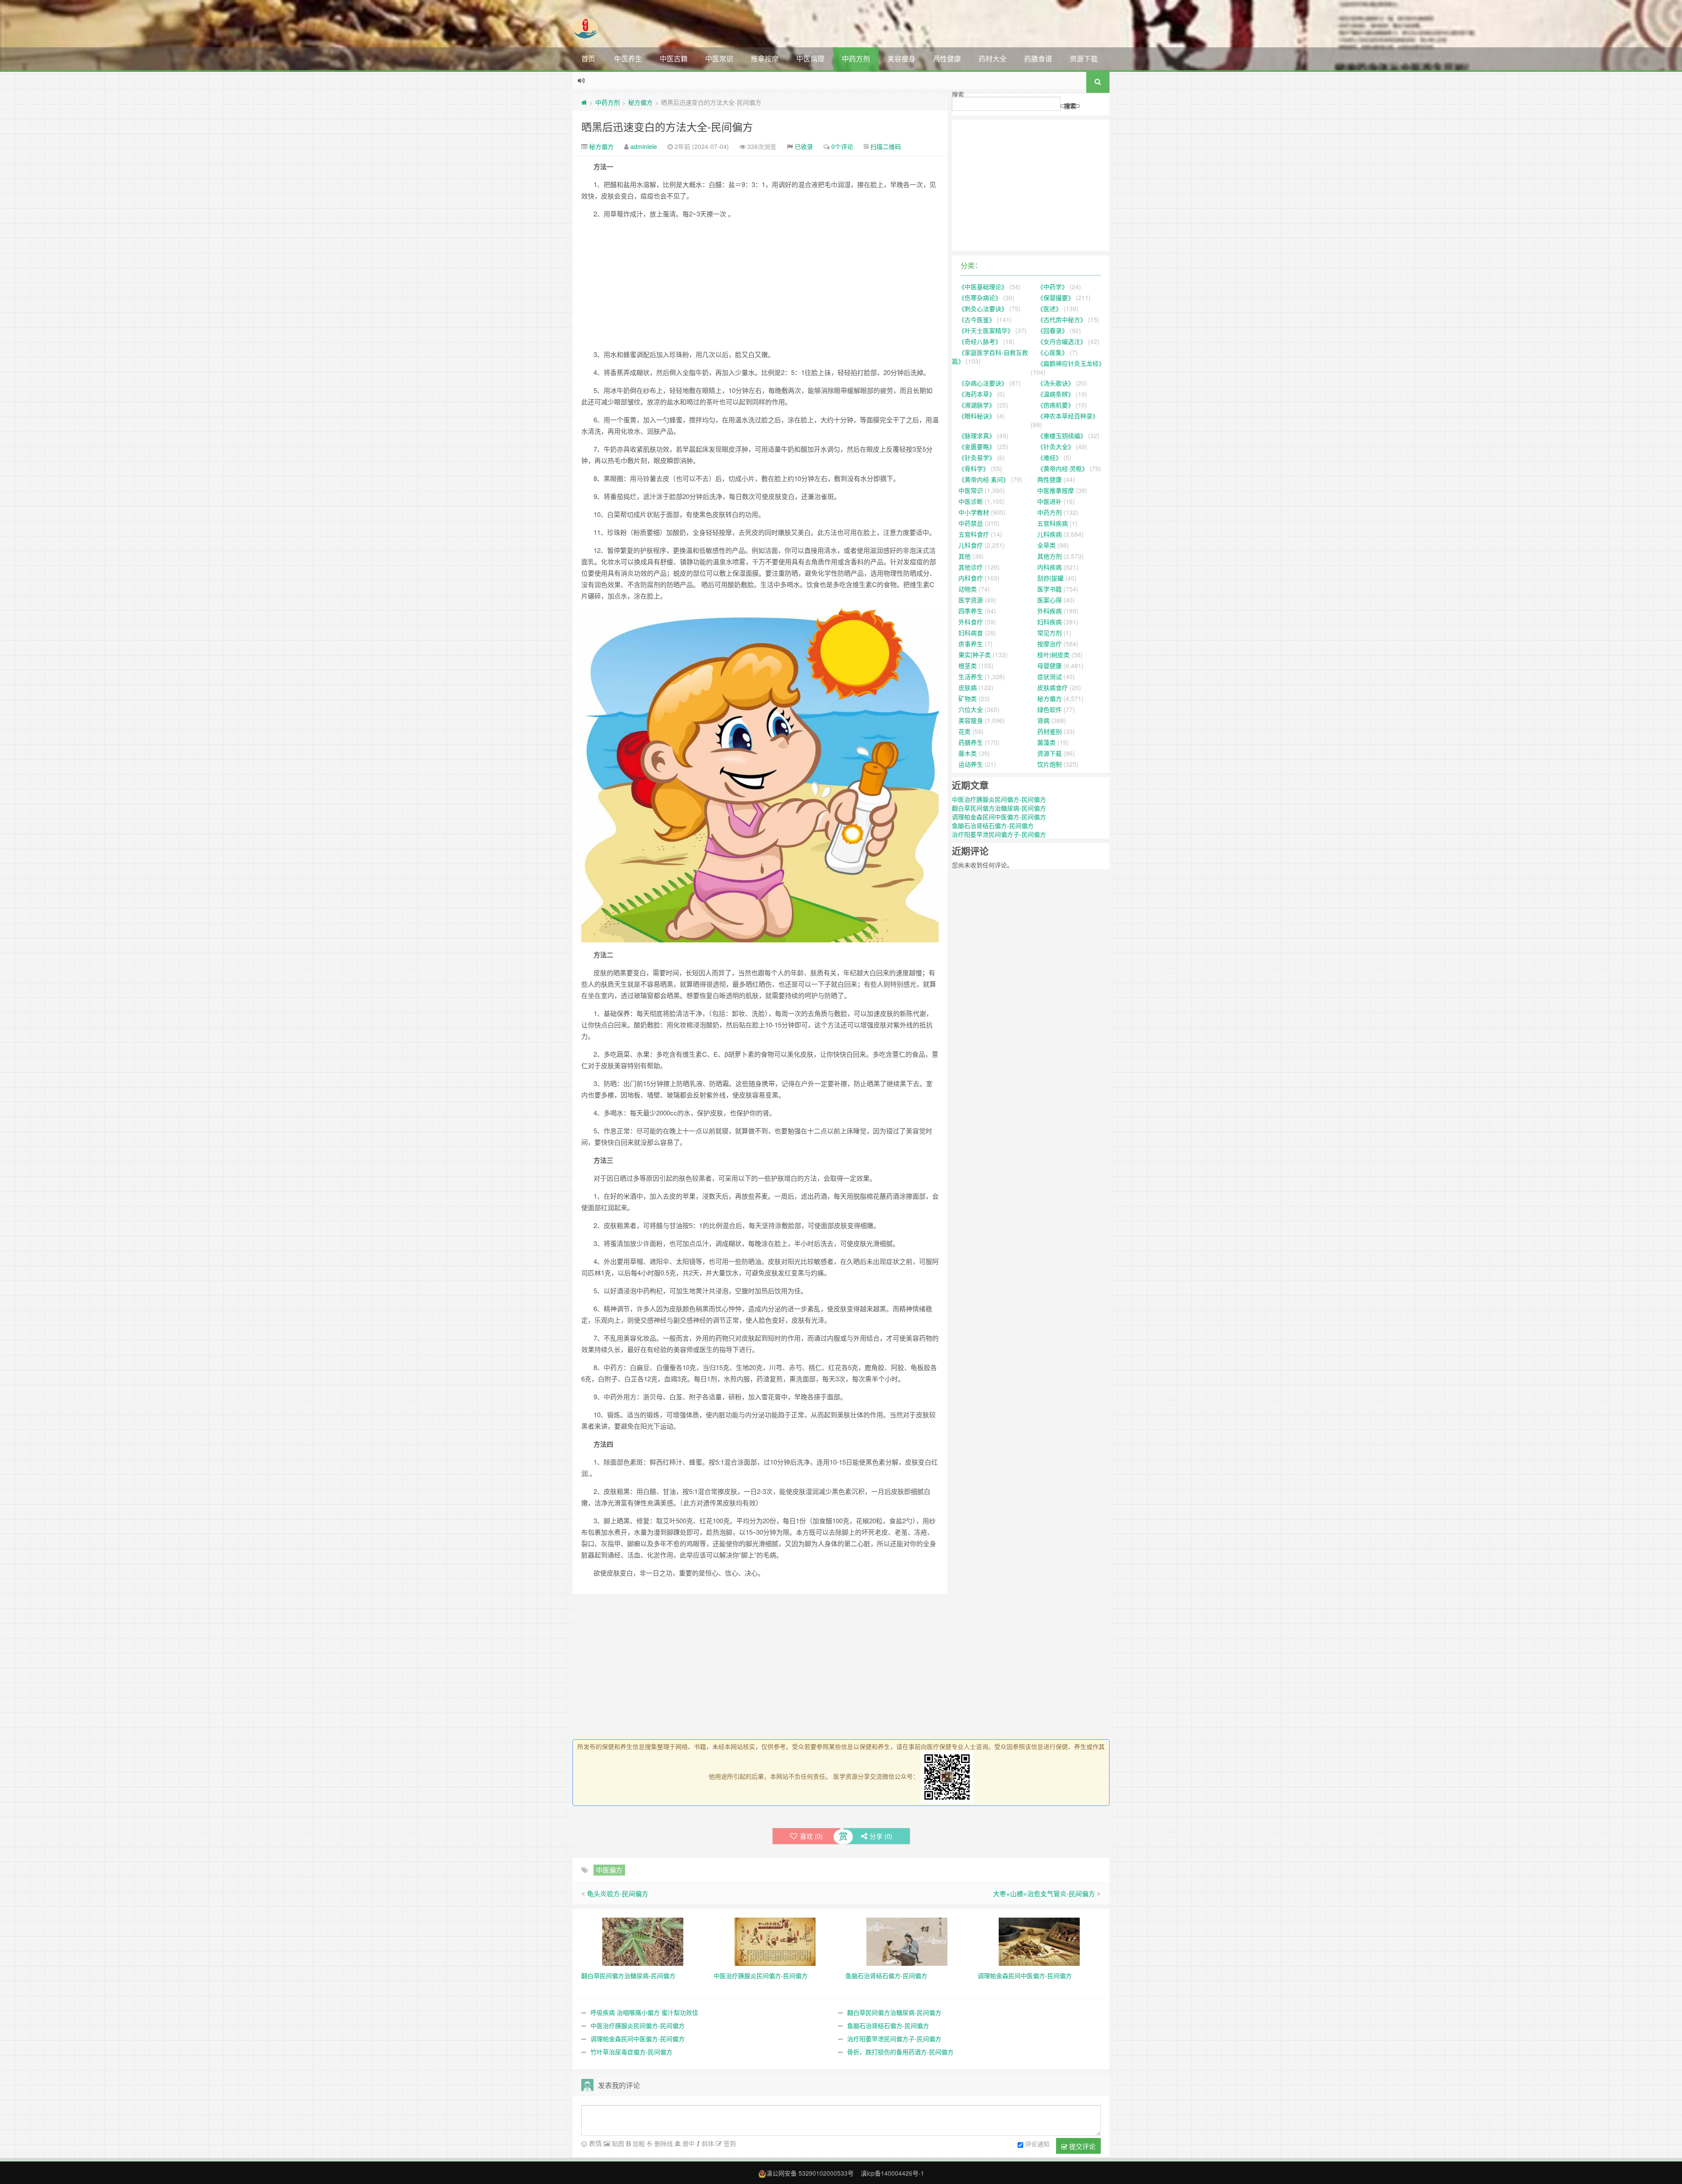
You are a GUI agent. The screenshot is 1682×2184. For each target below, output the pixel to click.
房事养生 (971, 644)
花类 (965, 731)
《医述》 (1049, 308)
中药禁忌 (971, 523)
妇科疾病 (1049, 622)
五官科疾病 (1053, 523)
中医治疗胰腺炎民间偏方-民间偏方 (638, 2025)
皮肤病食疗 (1053, 687)
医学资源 (971, 600)
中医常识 (719, 58)
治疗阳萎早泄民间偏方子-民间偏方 (894, 2039)
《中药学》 (1053, 287)
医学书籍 (1049, 589)
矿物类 (968, 698)
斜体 (707, 2143)
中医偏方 (609, 1870)
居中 (688, 2143)
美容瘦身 (901, 58)
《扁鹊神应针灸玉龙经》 (1071, 363)
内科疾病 (1049, 567)
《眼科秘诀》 (977, 416)
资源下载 (1084, 58)
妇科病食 (971, 633)
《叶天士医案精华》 (986, 330)
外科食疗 (971, 622)
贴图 (617, 2143)
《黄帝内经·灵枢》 (1063, 468)
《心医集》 (1053, 352)
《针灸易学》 (977, 457)
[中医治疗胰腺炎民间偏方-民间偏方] (775, 1940)
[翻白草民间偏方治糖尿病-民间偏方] (643, 1940)
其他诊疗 (971, 567)
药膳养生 (971, 742)
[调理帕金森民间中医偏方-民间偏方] (1039, 1940)
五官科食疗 (974, 534)
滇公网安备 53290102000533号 (810, 2173)
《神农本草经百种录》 (1068, 416)
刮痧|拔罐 (1050, 578)
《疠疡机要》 (1056, 405)
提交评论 (1081, 2146)
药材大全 (993, 58)
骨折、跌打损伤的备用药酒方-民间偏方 (900, 2052)
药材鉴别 (1049, 731)
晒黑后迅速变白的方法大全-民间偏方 (667, 126)
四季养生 (971, 611)
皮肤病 (968, 687)
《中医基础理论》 (983, 287)
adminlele (644, 146)
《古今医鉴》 (977, 319)
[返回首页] (584, 102)
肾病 (1043, 720)
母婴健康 (1049, 665)
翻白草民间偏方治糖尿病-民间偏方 (894, 2012)
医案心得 (1049, 600)
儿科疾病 (1049, 534)
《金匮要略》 (977, 446)
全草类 (1046, 545)
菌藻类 (1046, 742)
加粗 (638, 2143)
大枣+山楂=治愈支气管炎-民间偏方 (1044, 1893)
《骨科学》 (974, 468)
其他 (965, 556)
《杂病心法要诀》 (983, 383)
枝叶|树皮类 (1053, 655)
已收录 (804, 146)
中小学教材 (974, 512)
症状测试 (1049, 676)
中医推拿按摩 (1056, 490)
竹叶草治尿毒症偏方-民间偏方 (631, 2052)
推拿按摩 (765, 58)
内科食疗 (971, 578)
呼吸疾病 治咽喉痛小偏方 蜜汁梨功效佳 (644, 2012)
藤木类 (968, 753)
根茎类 (968, 665)
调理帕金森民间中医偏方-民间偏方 (638, 2039)
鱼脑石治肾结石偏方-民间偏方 (888, 2025)
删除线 (663, 2143)
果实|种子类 (975, 655)
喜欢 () (811, 1836)
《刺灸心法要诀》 (983, 308)
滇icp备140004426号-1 (892, 2173)
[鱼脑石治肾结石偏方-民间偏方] (907, 1940)
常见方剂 (1049, 633)
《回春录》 (1053, 330)
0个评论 (842, 146)
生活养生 (971, 676)
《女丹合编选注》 (1062, 341)
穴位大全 (971, 709)
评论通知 (1037, 2144)
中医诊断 (971, 501)
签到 (729, 2143)
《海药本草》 (977, 394)
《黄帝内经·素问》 (984, 479)
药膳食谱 (1038, 58)
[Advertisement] (760, 287)
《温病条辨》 (1056, 394)
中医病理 (810, 58)
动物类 (968, 589)
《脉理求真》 (977, 435)
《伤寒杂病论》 (980, 297)
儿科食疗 (971, 545)
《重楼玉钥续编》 (1062, 435)
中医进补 (1049, 501)
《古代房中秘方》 (1062, 319)
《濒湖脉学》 (977, 405)
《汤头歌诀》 (1056, 383)
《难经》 (1049, 457)
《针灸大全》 (1056, 446)
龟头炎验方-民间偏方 (618, 1893)
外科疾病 (1049, 611)
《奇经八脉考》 (980, 341)
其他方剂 (1049, 556)
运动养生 (971, 764)
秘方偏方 (640, 102)
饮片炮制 (1049, 764)
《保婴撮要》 (1056, 297)
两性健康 (947, 58)
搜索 (958, 94)
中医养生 (628, 58)
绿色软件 (1049, 709)
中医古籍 (674, 58)
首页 (588, 58)
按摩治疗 (1049, 644)
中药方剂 (856, 58)
